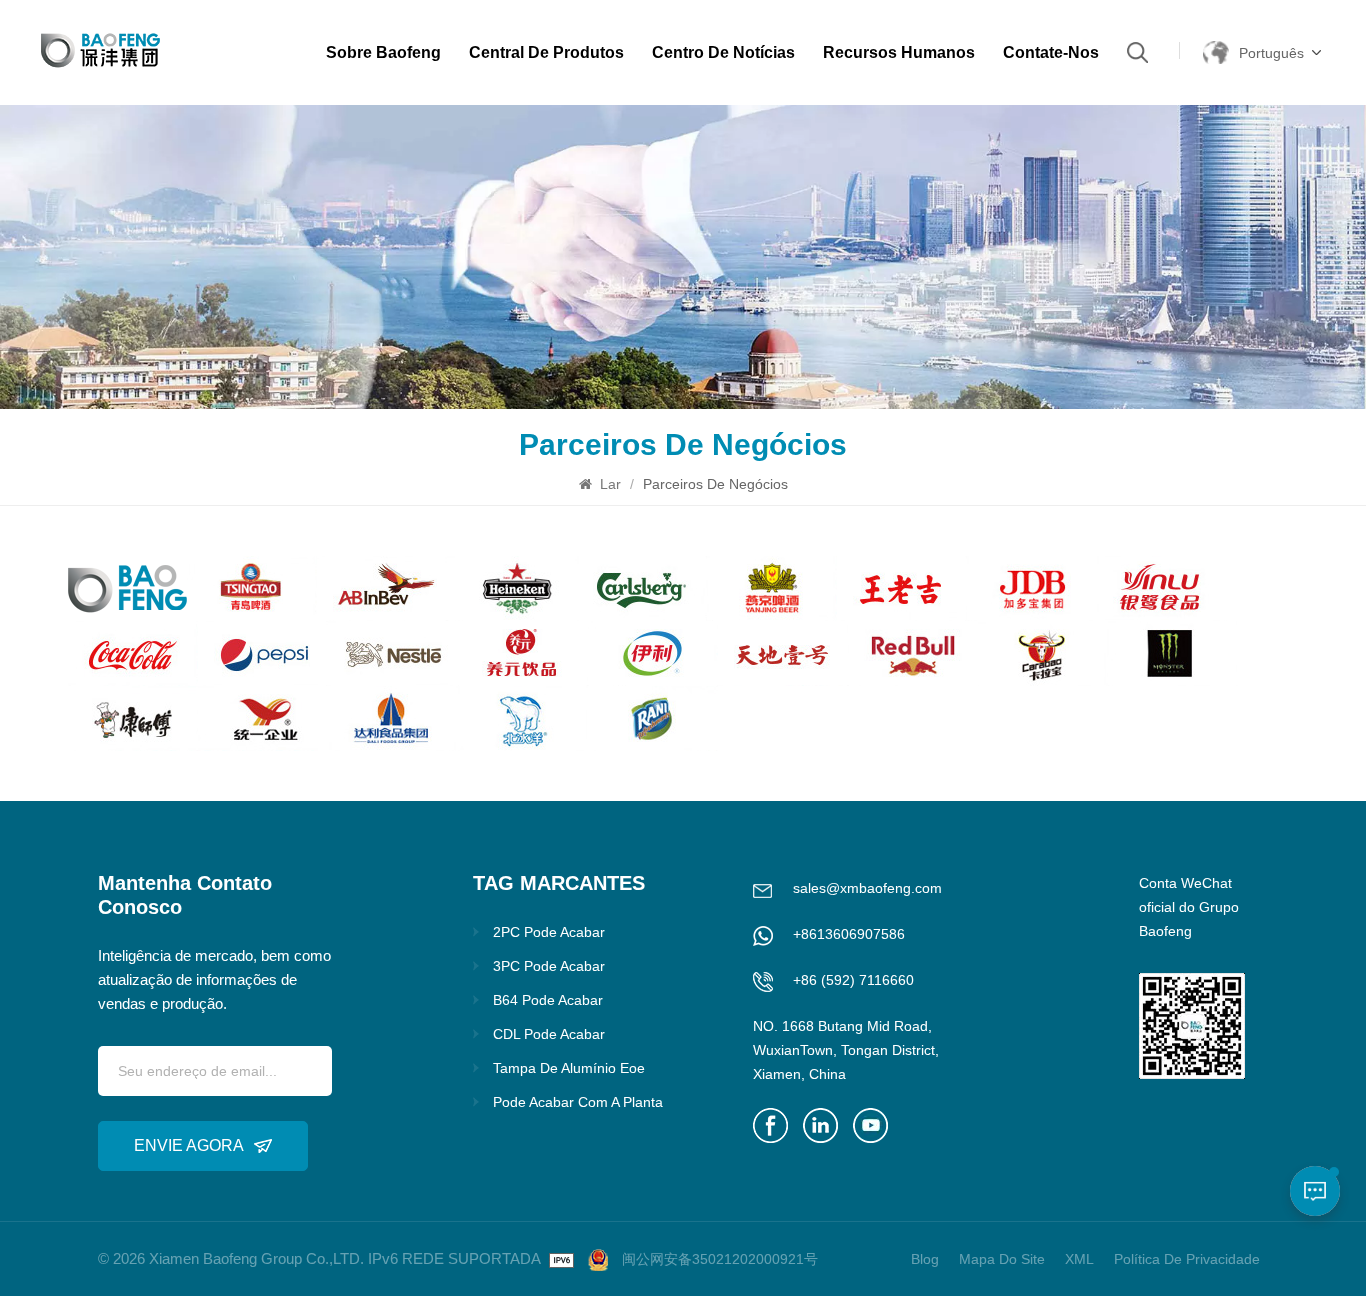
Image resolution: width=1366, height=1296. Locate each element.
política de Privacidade (1187, 1259)
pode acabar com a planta (578, 1102)
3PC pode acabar (549, 966)
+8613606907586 (849, 934)
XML (1079, 1259)
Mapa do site (1002, 1259)
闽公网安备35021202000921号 (720, 1259)
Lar (610, 484)
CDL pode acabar (549, 1034)
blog (925, 1259)
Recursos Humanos (899, 52)
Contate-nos (1051, 52)
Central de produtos (546, 52)
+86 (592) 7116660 (853, 980)
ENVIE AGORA (189, 1145)
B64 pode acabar (548, 1000)
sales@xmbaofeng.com (867, 888)
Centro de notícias (723, 52)
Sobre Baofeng (383, 52)
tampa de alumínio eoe (569, 1068)
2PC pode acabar (549, 932)
